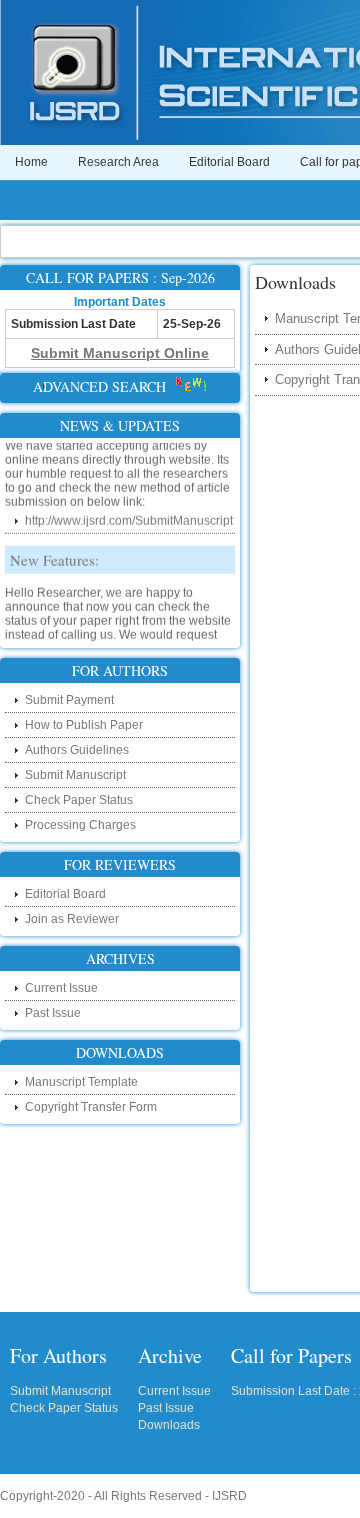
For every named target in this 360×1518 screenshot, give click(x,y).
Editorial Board (229, 162)
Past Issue (53, 1013)
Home (31, 162)
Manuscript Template (81, 1082)
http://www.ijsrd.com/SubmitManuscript (129, 518)
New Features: (54, 557)
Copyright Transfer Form (91, 1107)
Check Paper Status (79, 800)
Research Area (118, 162)
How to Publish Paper (84, 725)
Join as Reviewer (72, 919)
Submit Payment (69, 700)
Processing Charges (80, 825)
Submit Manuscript (75, 775)
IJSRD (229, 1496)
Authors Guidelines (77, 750)
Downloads (169, 1425)
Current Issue (61, 988)
